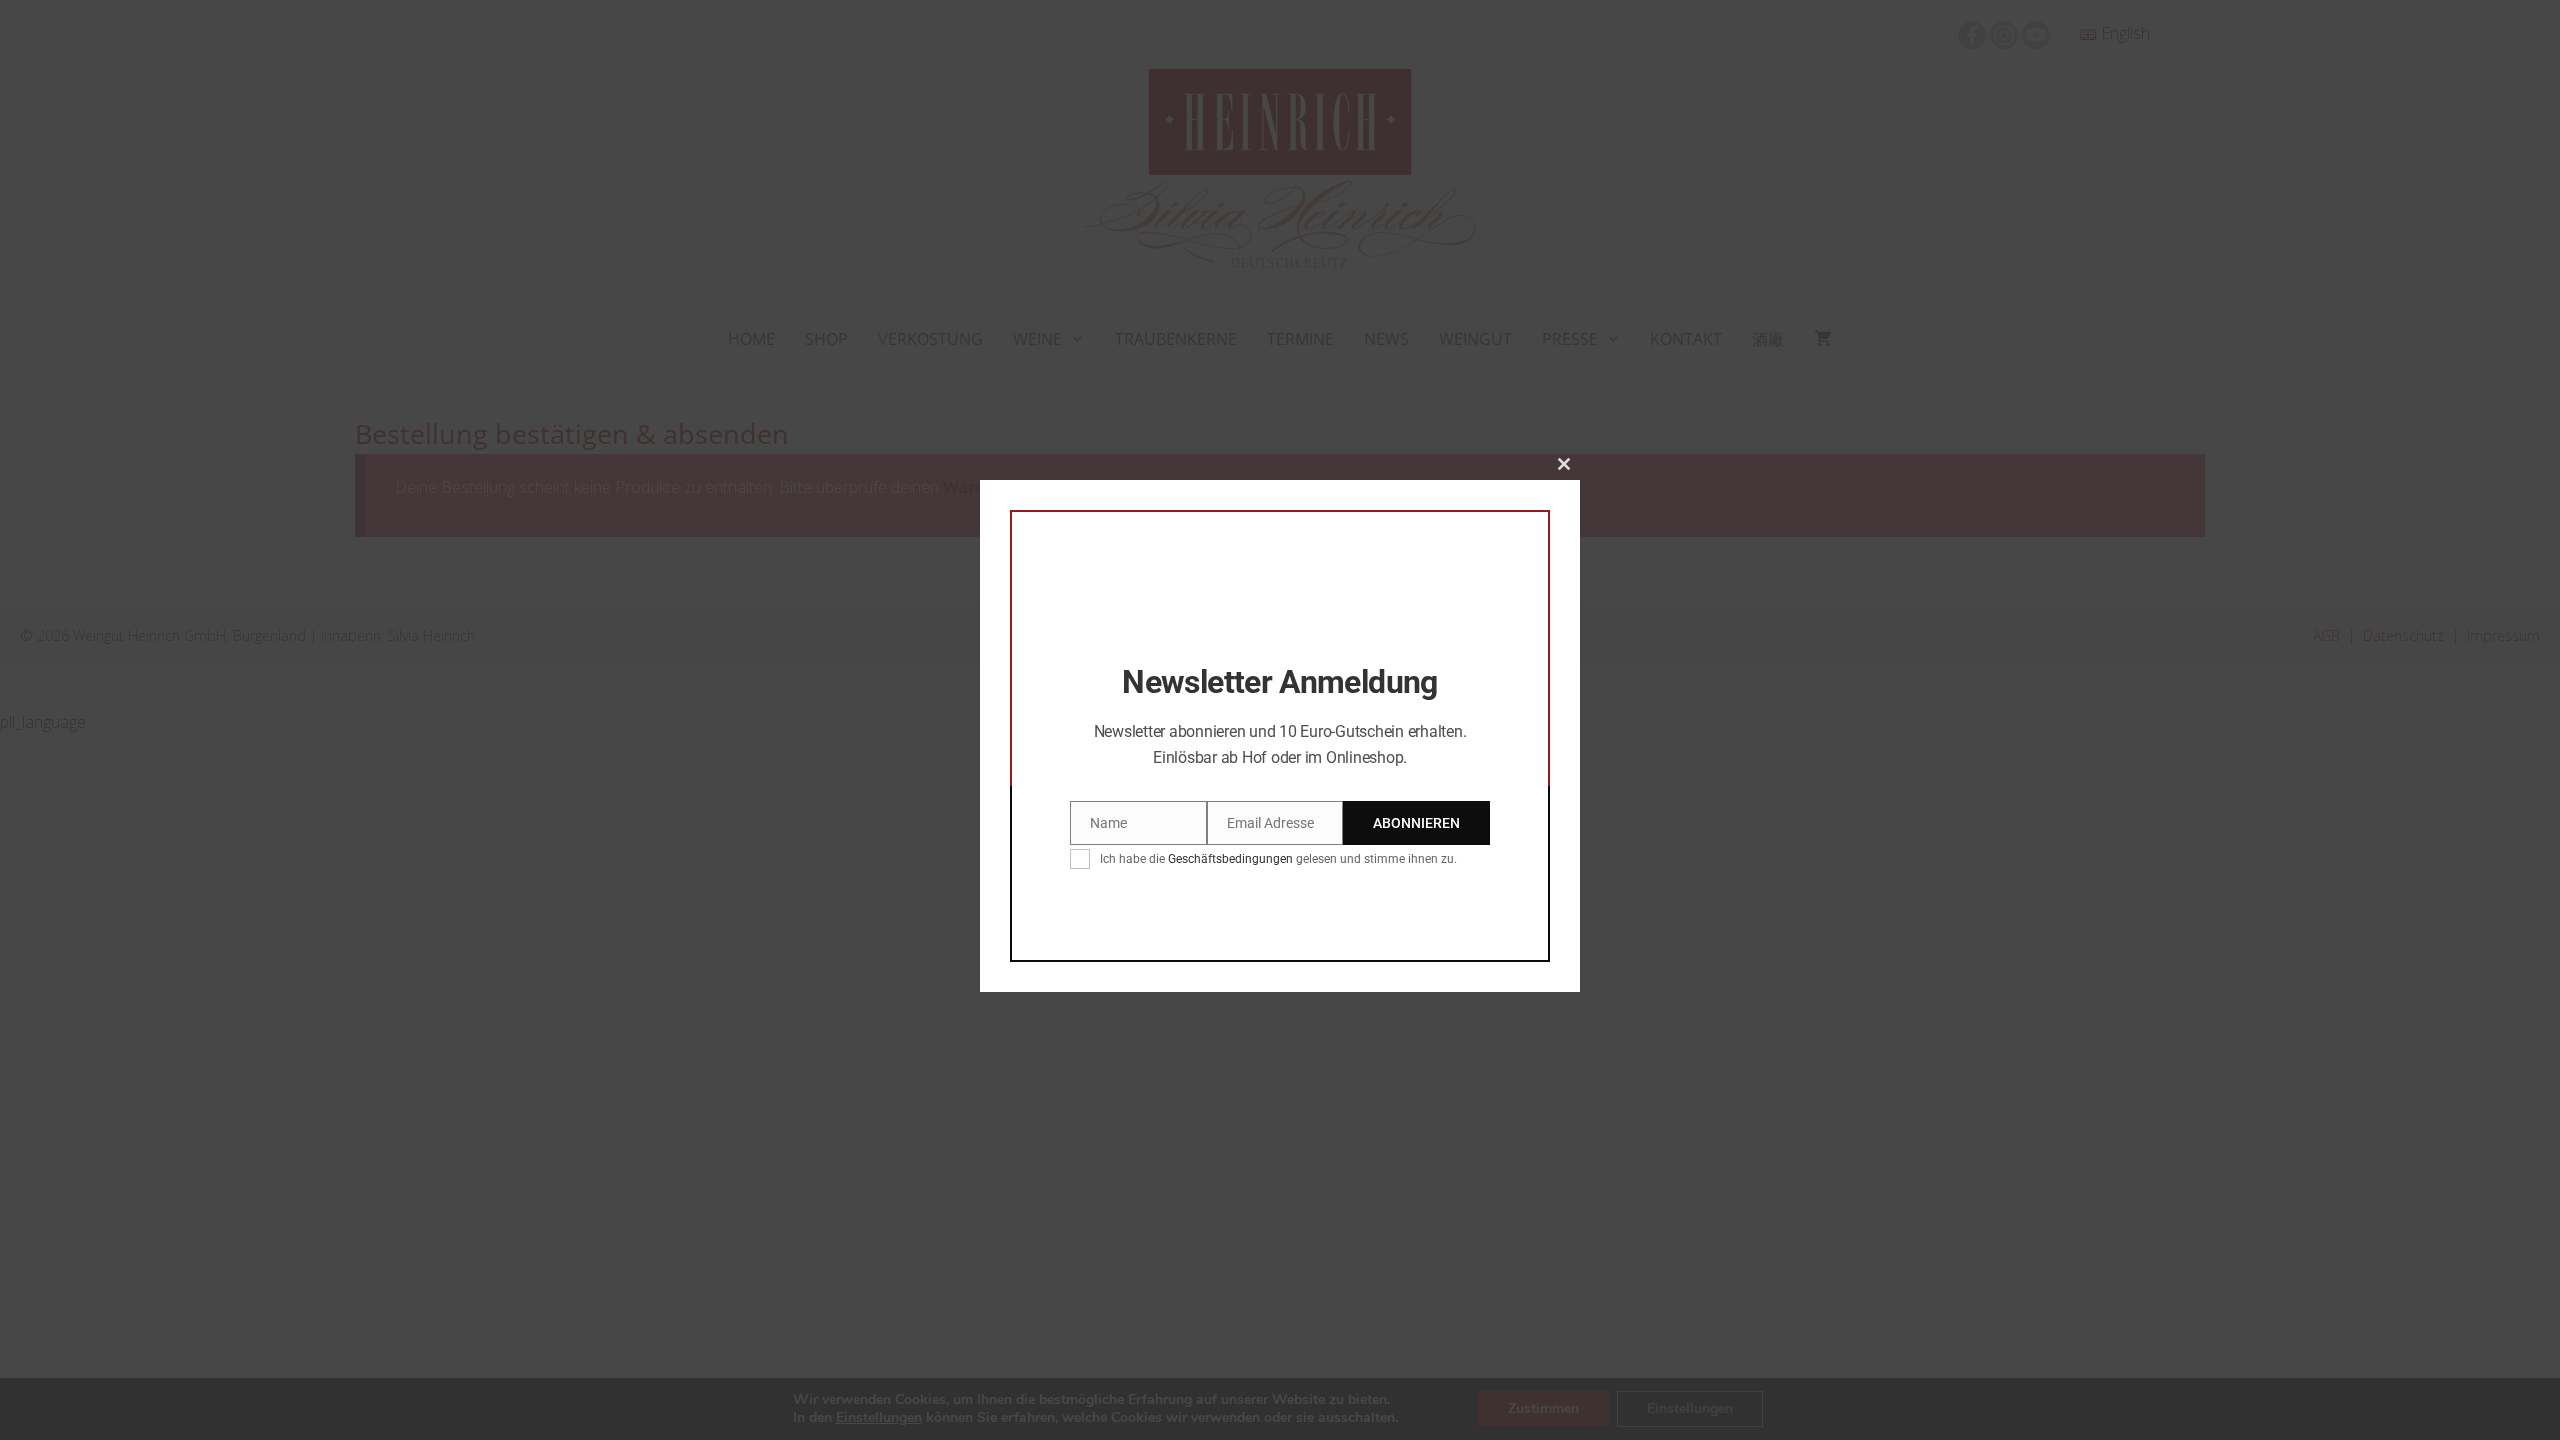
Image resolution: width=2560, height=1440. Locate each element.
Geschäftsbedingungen (1230, 859)
